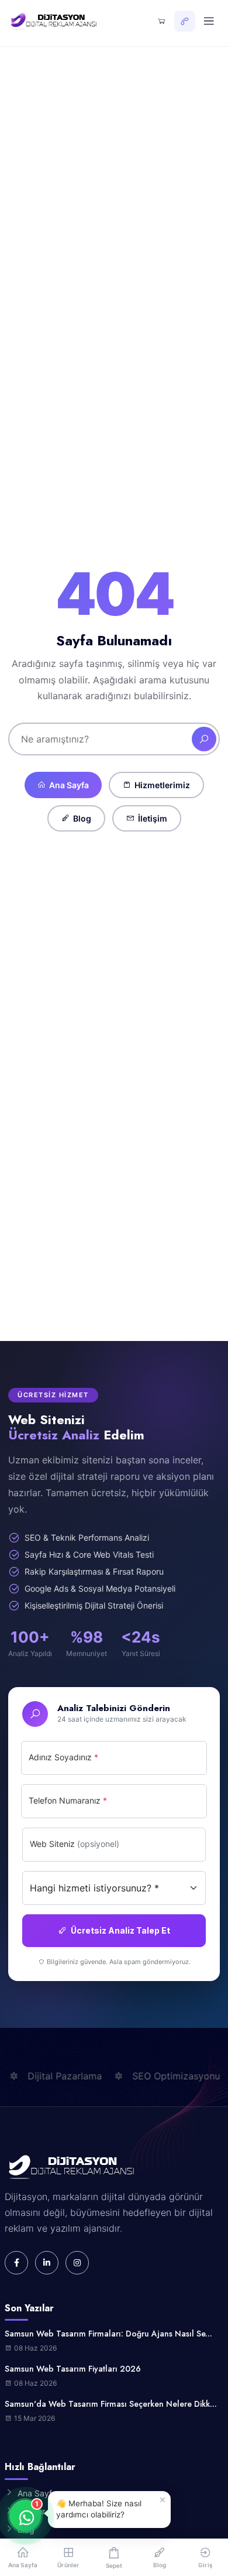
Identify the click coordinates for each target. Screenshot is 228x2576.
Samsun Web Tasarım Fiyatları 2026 (73, 2369)
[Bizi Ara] (185, 21)
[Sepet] (161, 21)
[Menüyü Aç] (209, 21)
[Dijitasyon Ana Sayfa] (53, 21)
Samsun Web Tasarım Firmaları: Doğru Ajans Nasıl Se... (108, 2334)
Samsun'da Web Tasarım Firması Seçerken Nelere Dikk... (111, 2404)
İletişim (153, 818)
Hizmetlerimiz (162, 785)
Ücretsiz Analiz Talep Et (120, 1930)
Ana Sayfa (69, 785)
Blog (82, 818)
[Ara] (204, 739)
